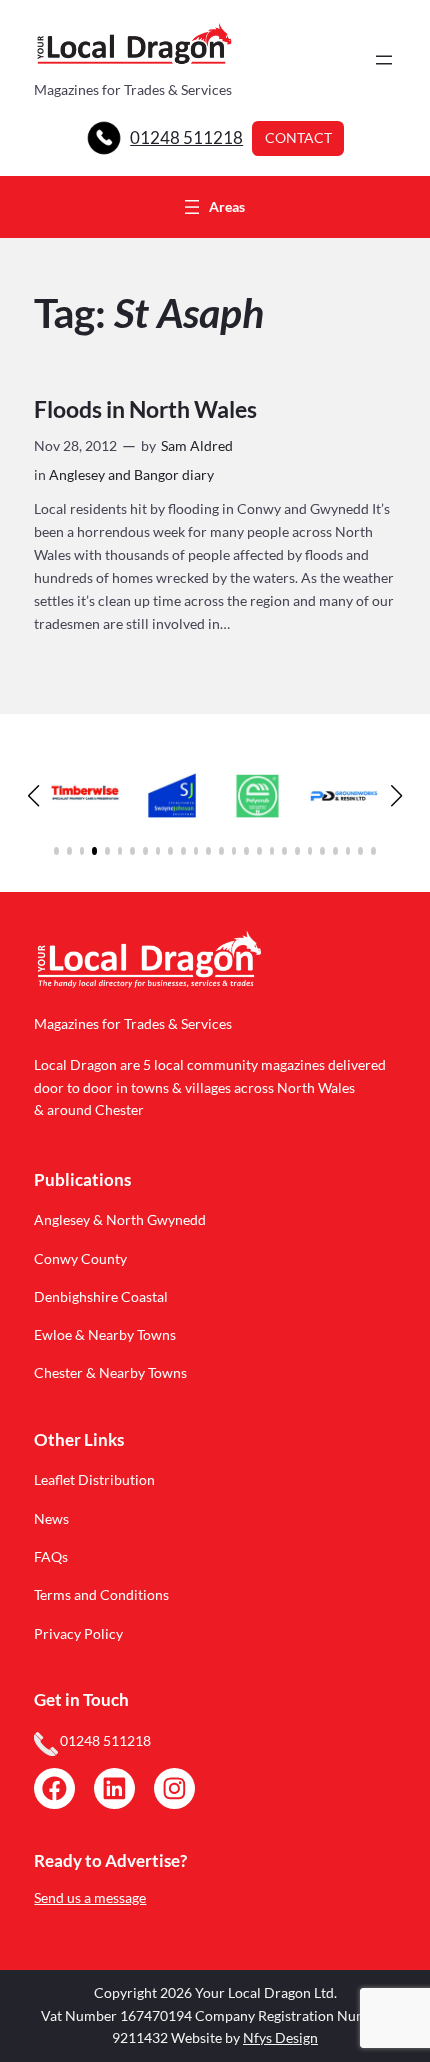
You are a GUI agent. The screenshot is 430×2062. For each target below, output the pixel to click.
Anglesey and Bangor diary (131, 474)
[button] (56, 851)
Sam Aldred (197, 445)
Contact (298, 137)
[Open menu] (384, 60)
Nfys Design (280, 2037)
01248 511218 (186, 137)
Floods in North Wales (145, 409)
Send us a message (90, 1897)
